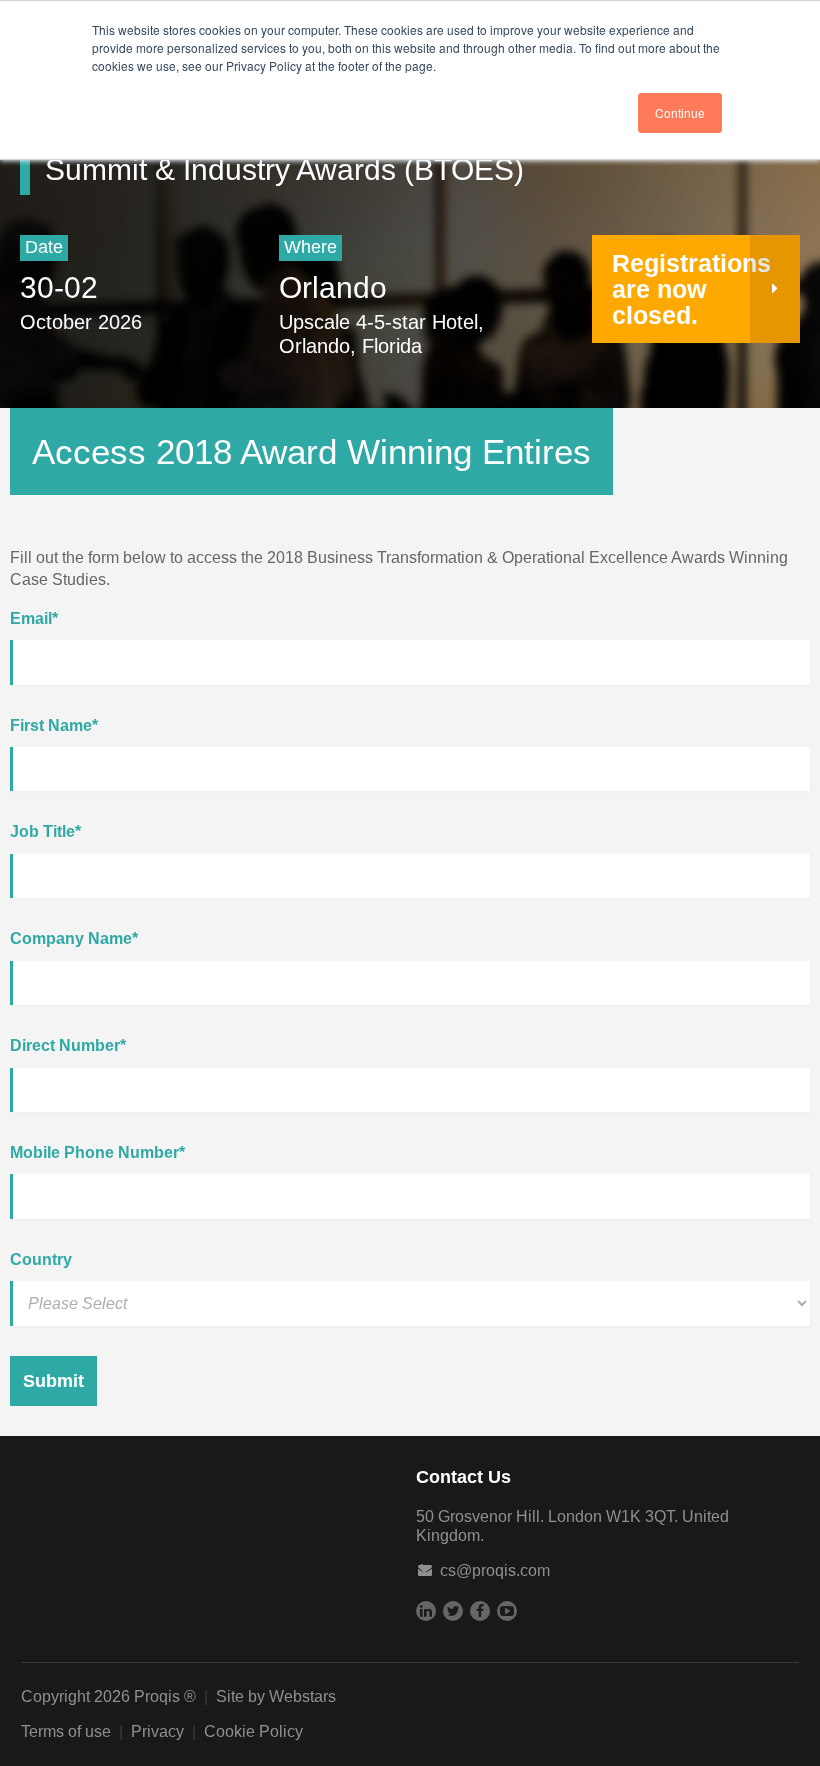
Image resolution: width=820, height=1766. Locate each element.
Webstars (302, 1696)
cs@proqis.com (495, 1570)
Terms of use (66, 1731)
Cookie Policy (253, 1731)
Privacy (157, 1731)
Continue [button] (680, 112)
